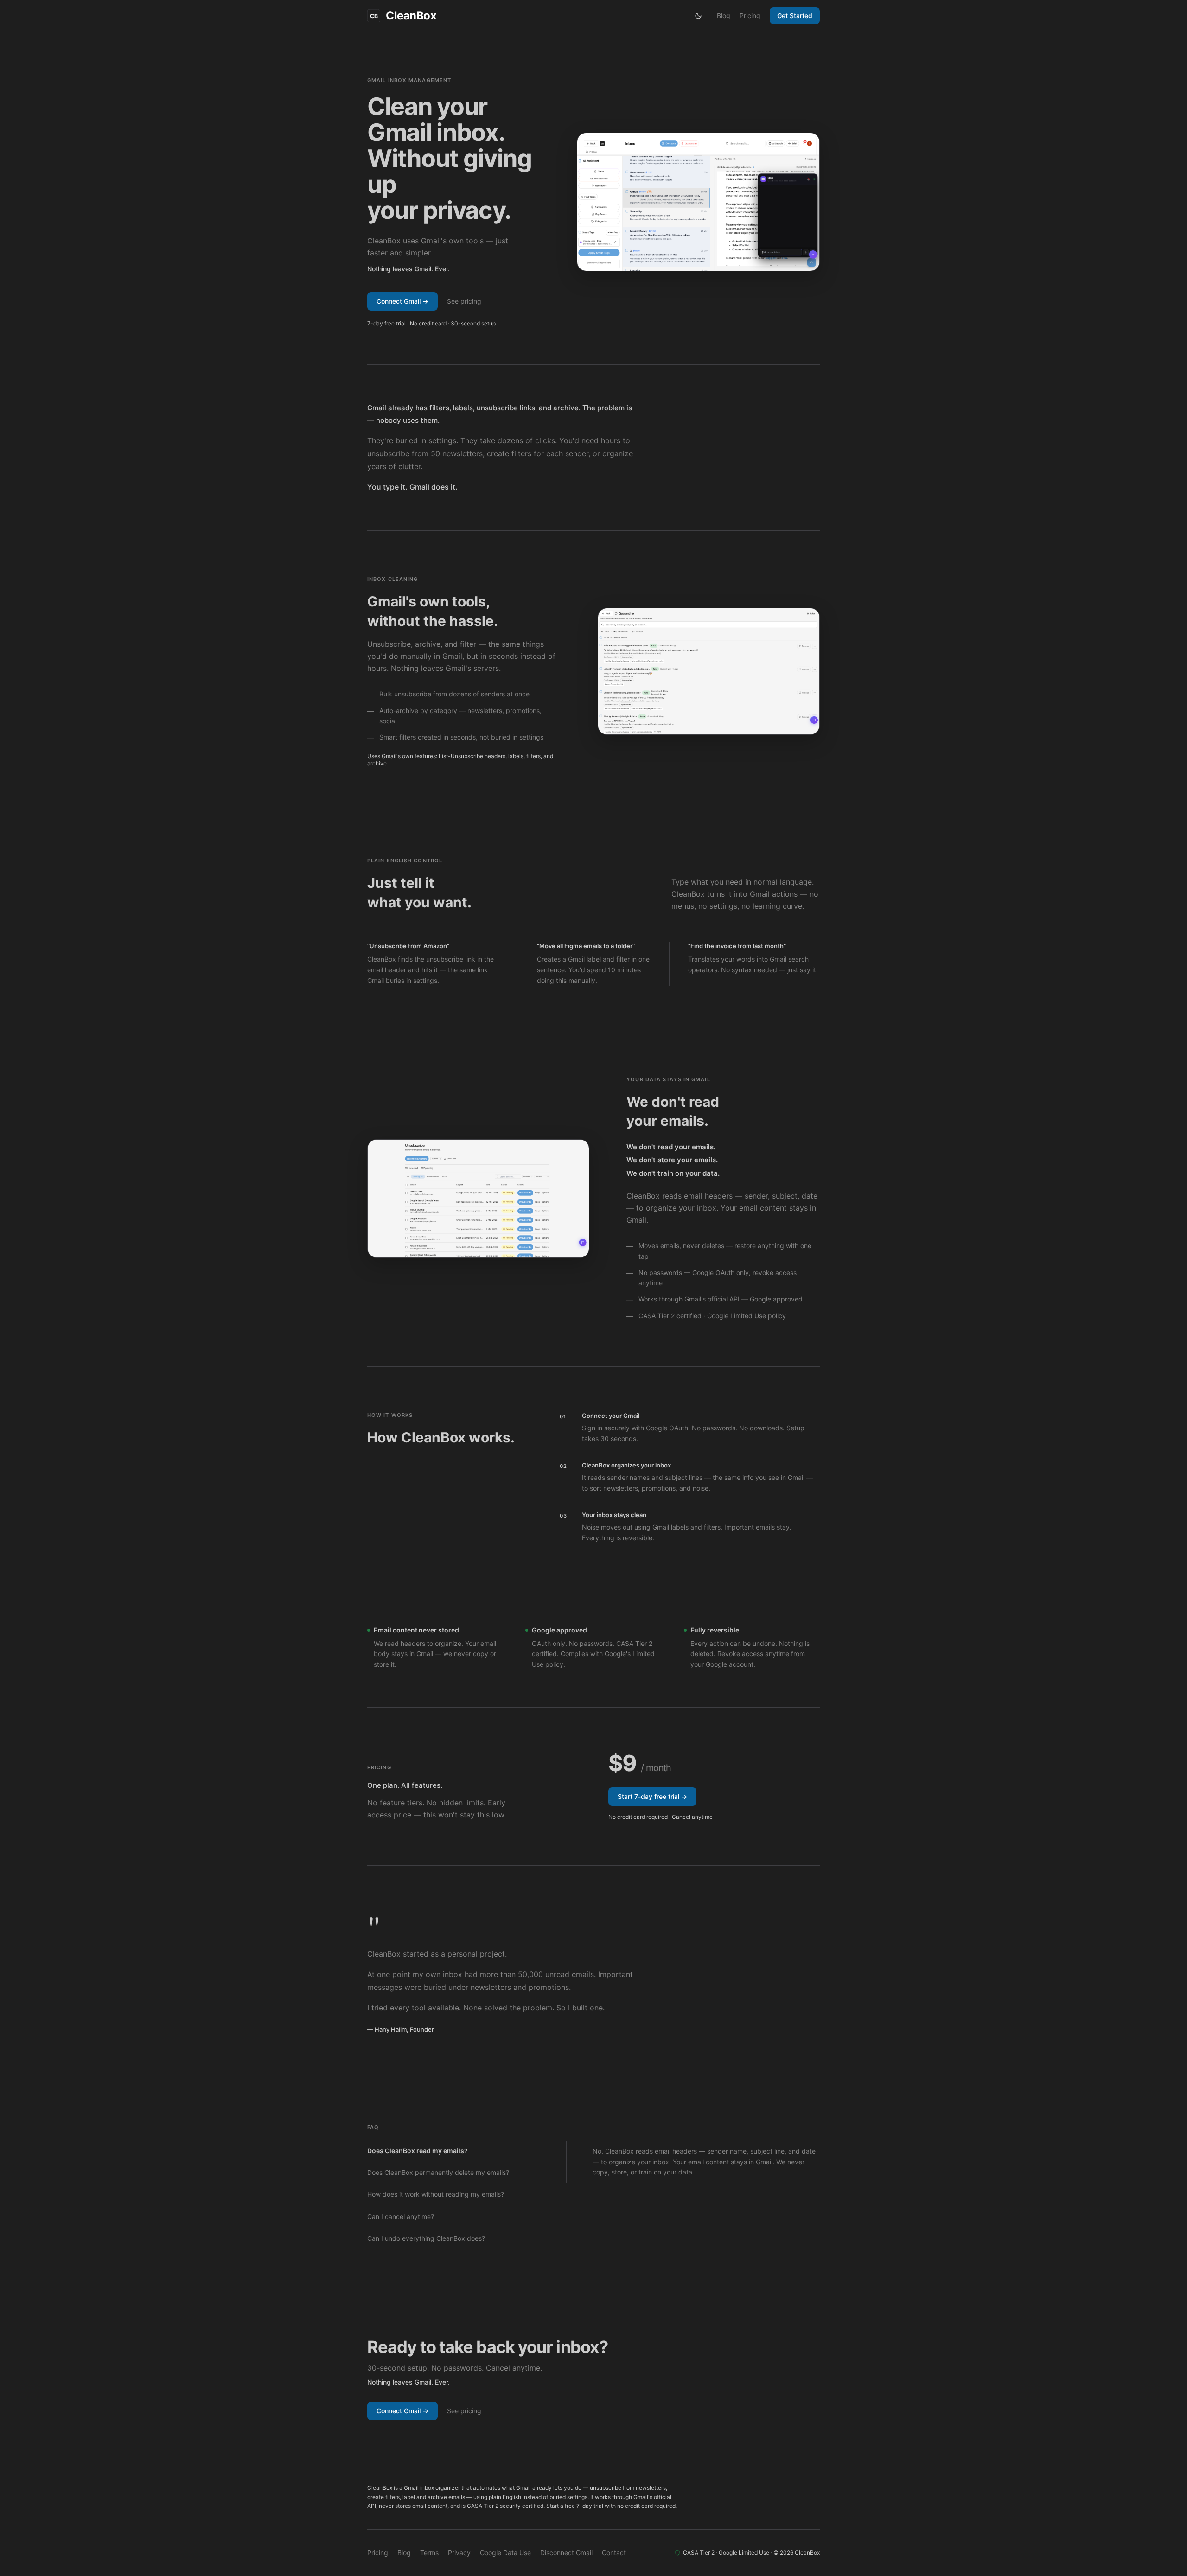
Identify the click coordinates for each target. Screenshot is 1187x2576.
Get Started (795, 16)
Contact (614, 2553)
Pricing (750, 16)
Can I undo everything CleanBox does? (426, 2238)
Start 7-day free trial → (652, 1796)
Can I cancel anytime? (401, 2216)
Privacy (459, 2553)
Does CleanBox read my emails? (418, 2151)
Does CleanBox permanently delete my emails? (438, 2172)
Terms (429, 2553)
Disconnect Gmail (566, 2553)
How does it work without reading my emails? (436, 2194)
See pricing (464, 301)
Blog (724, 16)
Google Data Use (505, 2553)
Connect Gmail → (402, 301)
